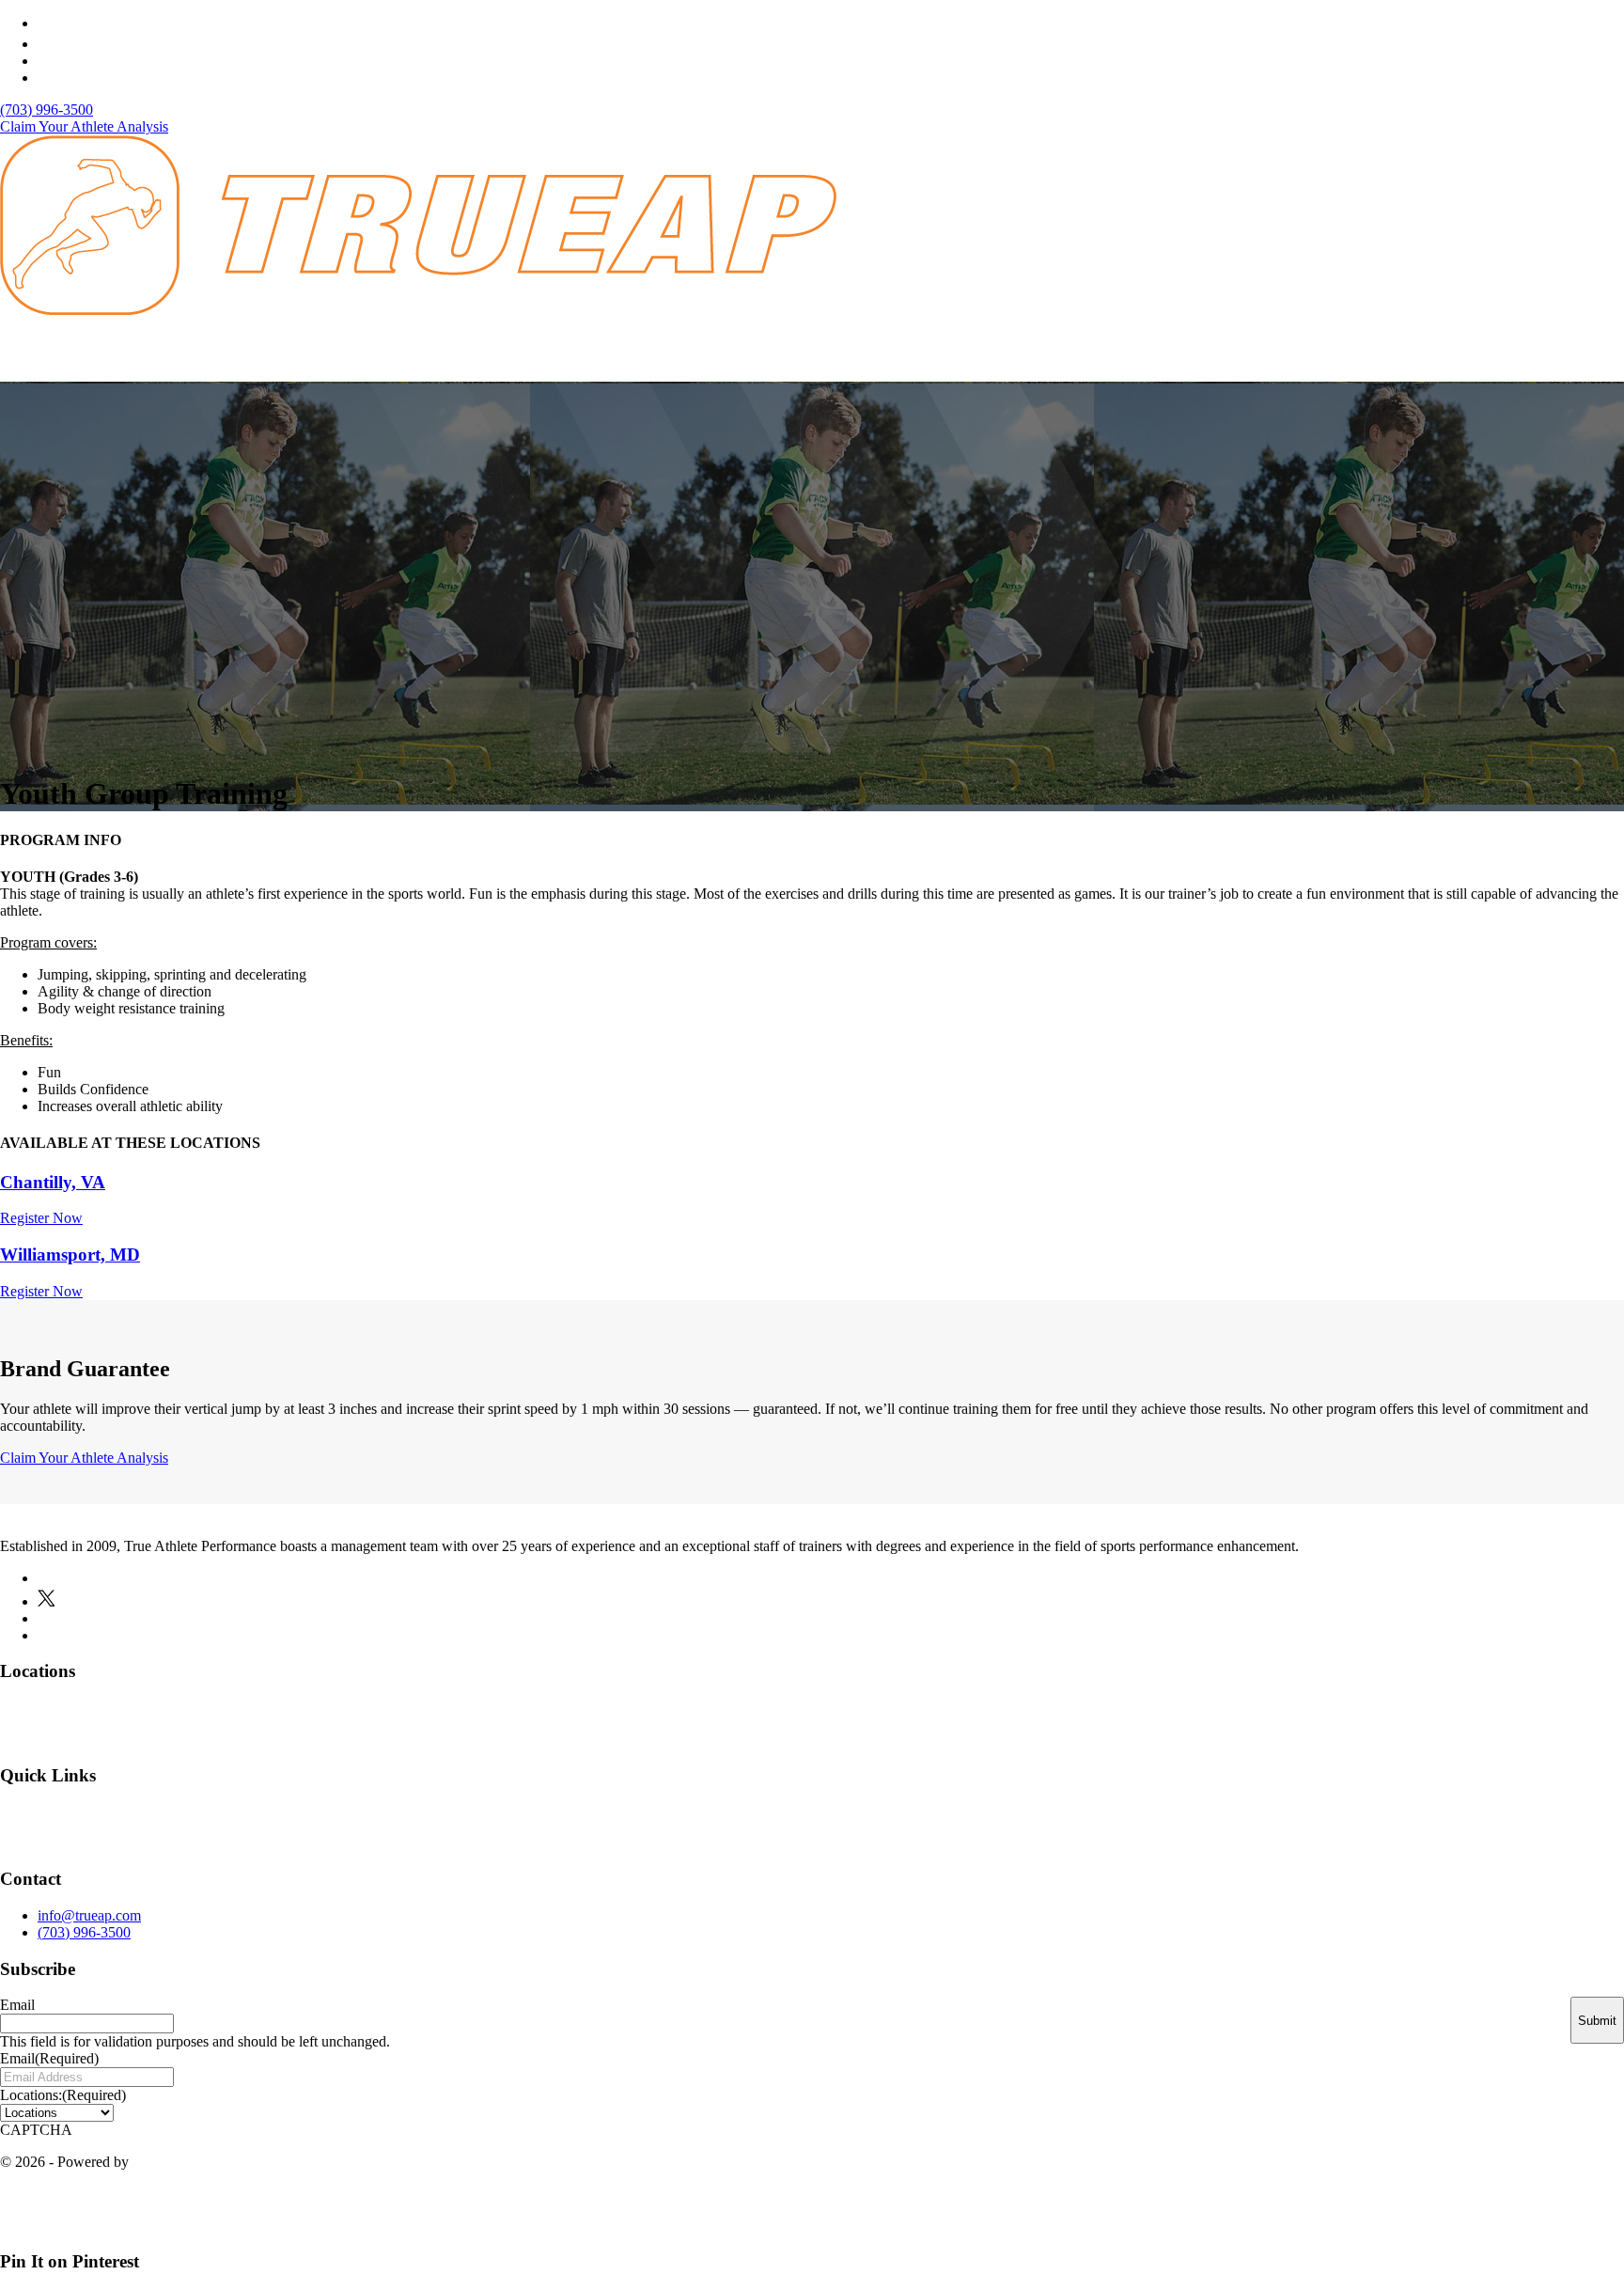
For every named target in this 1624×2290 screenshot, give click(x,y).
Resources (1442, 355)
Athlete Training (1081, 355)
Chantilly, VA (53, 1182)
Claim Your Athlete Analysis (84, 126)
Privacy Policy (1490, 2207)
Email (17, 2005)
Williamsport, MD (70, 1255)
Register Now (41, 1218)
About (883, 355)
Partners (1106, 1826)
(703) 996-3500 (47, 110)
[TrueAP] (418, 310)
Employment (943, 1826)
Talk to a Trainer (1557, 355)
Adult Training (1331, 355)
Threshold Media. (185, 2162)
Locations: (63, 2095)
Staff (1031, 1826)
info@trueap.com (89, 1915)
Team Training (1209, 355)
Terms (1587, 2207)
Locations (968, 355)
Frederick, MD (1562, 1721)
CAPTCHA (36, 2130)
